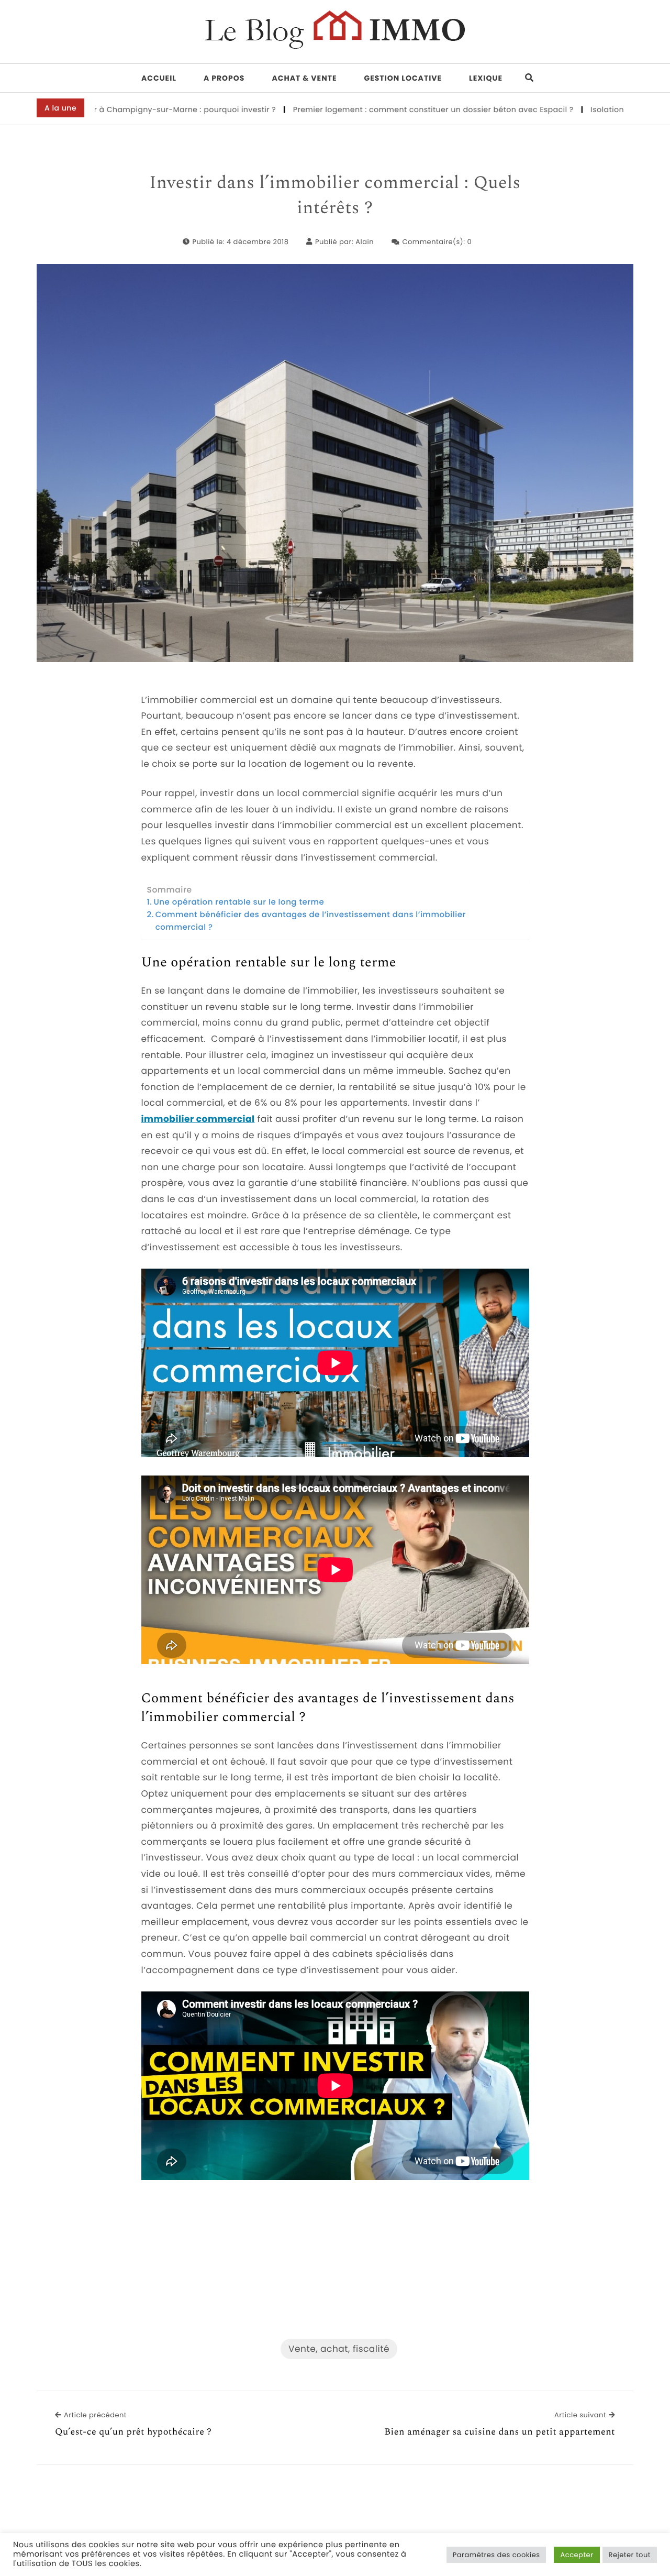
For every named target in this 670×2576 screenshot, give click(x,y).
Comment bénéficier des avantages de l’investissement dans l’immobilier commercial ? (311, 921)
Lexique (486, 78)
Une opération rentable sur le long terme (239, 902)
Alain (365, 242)
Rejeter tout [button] (630, 2555)
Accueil (159, 78)
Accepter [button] (577, 2555)
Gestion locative (403, 78)
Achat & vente (304, 78)
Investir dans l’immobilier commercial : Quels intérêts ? (335, 196)
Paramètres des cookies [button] (496, 2555)
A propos (224, 78)
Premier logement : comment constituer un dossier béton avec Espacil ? (366, 109)
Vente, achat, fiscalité (339, 2349)
